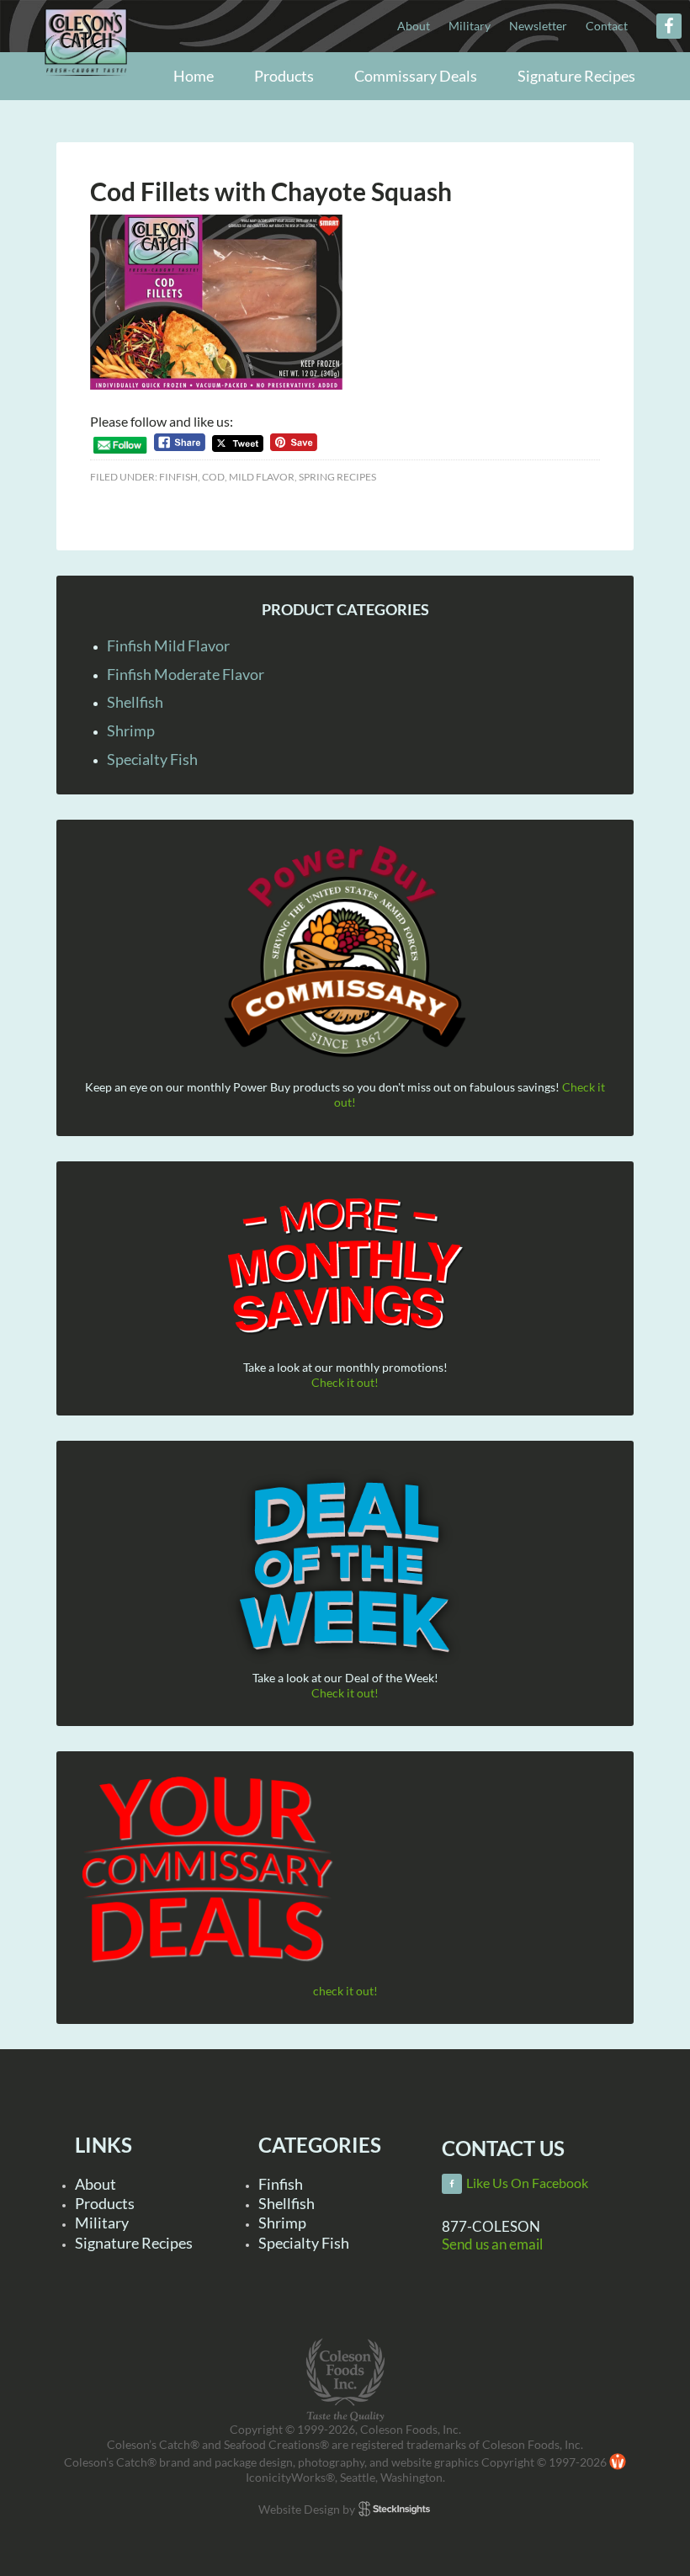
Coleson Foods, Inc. (86, 78)
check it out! (345, 1991)
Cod (213, 477)
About (96, 2184)
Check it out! (345, 1382)
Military (102, 2223)
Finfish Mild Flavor (168, 645)
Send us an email (492, 2244)
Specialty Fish (152, 759)
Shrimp (131, 730)
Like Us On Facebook (527, 2183)
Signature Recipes (134, 2243)
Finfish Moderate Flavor (186, 674)
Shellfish (135, 702)
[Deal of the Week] (345, 1568)
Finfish (178, 477)
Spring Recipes (337, 477)
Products (105, 2203)
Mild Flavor (262, 477)
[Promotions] (345, 1263)
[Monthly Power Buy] (345, 952)
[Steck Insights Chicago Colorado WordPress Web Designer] (394, 2509)
